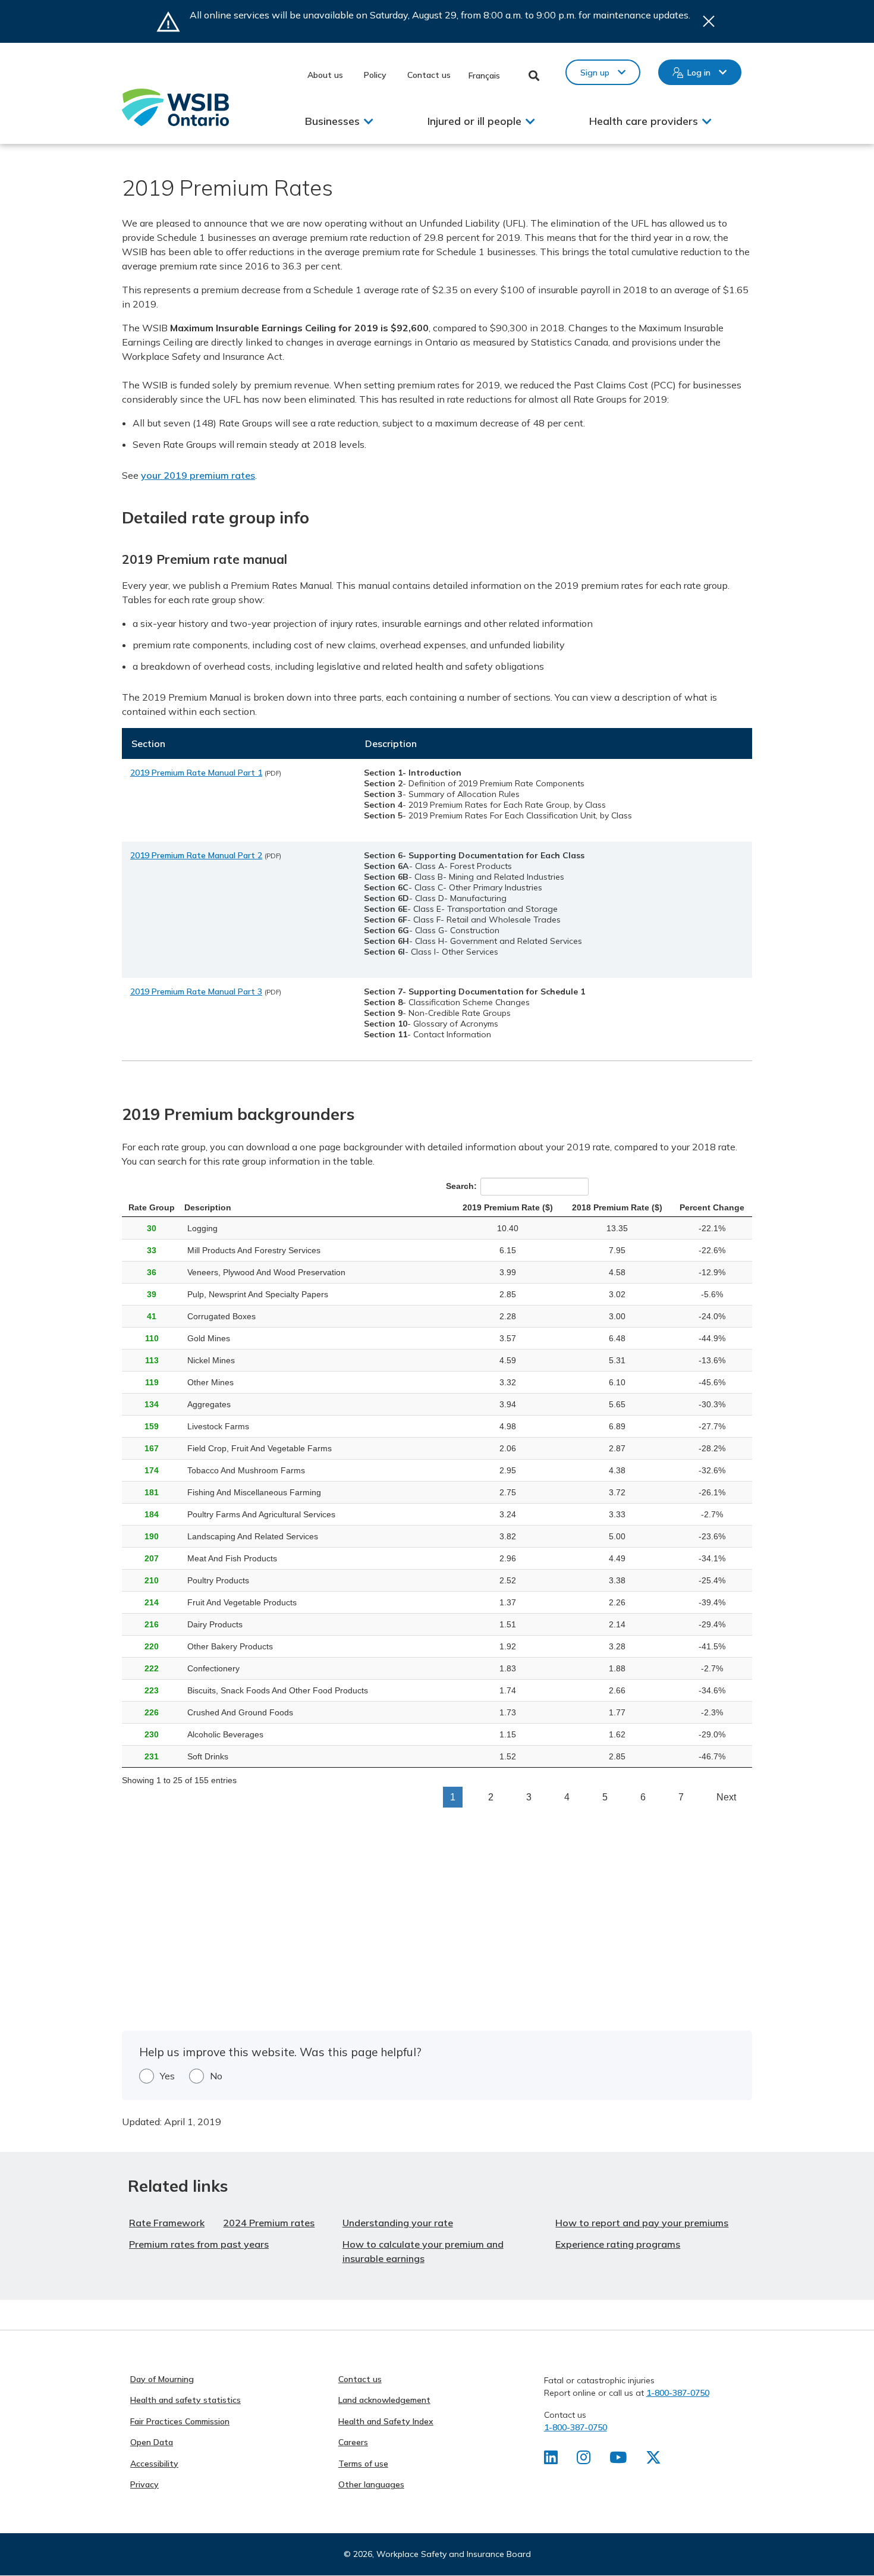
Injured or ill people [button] (474, 121)
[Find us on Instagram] (584, 2460)
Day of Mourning (162, 2379)
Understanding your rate (398, 2223)
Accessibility (154, 2464)
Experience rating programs (618, 2244)
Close (709, 21)
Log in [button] (699, 73)
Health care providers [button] (644, 121)
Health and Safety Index (386, 2421)
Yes (167, 2076)
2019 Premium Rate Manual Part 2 (196, 855)
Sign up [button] (595, 73)
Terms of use (363, 2464)
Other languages (371, 2484)
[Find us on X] (653, 2460)
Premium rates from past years (199, 2244)
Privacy (144, 2484)
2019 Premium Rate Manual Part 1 (196, 773)
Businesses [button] (332, 121)
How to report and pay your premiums (642, 2223)
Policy (375, 75)
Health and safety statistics (186, 2400)
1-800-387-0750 (678, 2393)
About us (325, 75)
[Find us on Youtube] (618, 2460)
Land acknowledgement (384, 2400)
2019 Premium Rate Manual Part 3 (196, 992)
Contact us (429, 75)
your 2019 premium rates (198, 475)
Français (484, 76)
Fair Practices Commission (180, 2421)
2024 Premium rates (269, 2223)
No (216, 2076)
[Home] (175, 107)
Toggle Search (534, 76)
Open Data (152, 2442)
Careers (353, 2442)
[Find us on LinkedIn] (551, 2460)
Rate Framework (167, 2223)
